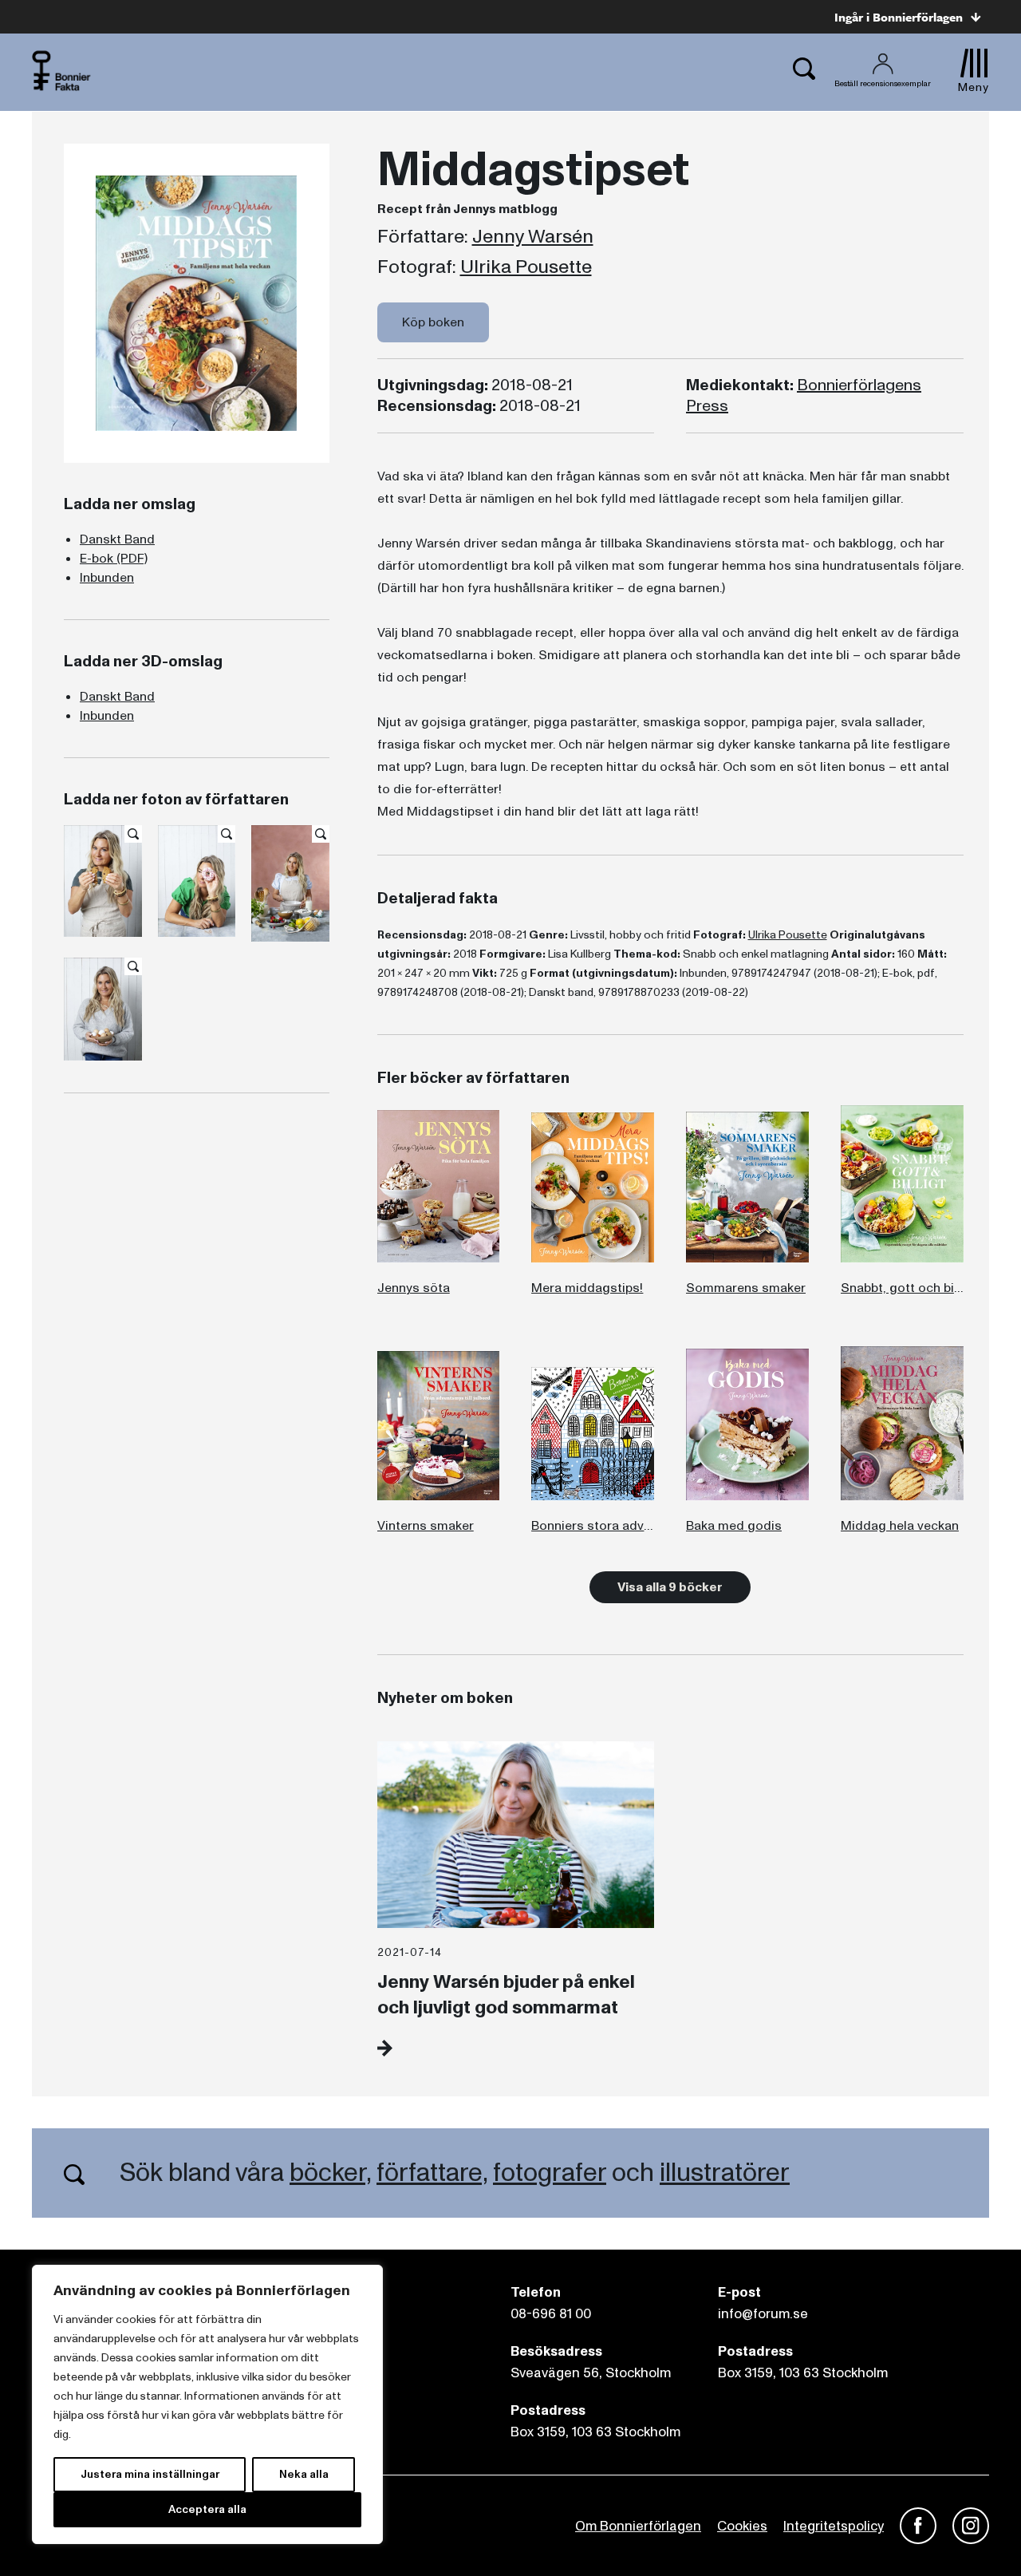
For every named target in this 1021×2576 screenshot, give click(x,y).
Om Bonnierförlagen (638, 2526)
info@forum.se (763, 2314)
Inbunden (107, 578)
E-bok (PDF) (114, 559)
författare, (432, 2173)
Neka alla (304, 2474)
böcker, (330, 2173)
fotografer (550, 2173)
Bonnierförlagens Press (804, 396)
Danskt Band (117, 539)
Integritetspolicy (834, 2526)
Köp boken (433, 322)
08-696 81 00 (551, 2314)
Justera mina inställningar (150, 2474)
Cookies (742, 2526)
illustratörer (725, 2173)
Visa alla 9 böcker (670, 1587)
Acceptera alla (207, 2509)
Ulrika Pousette (526, 267)
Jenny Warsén (533, 237)
